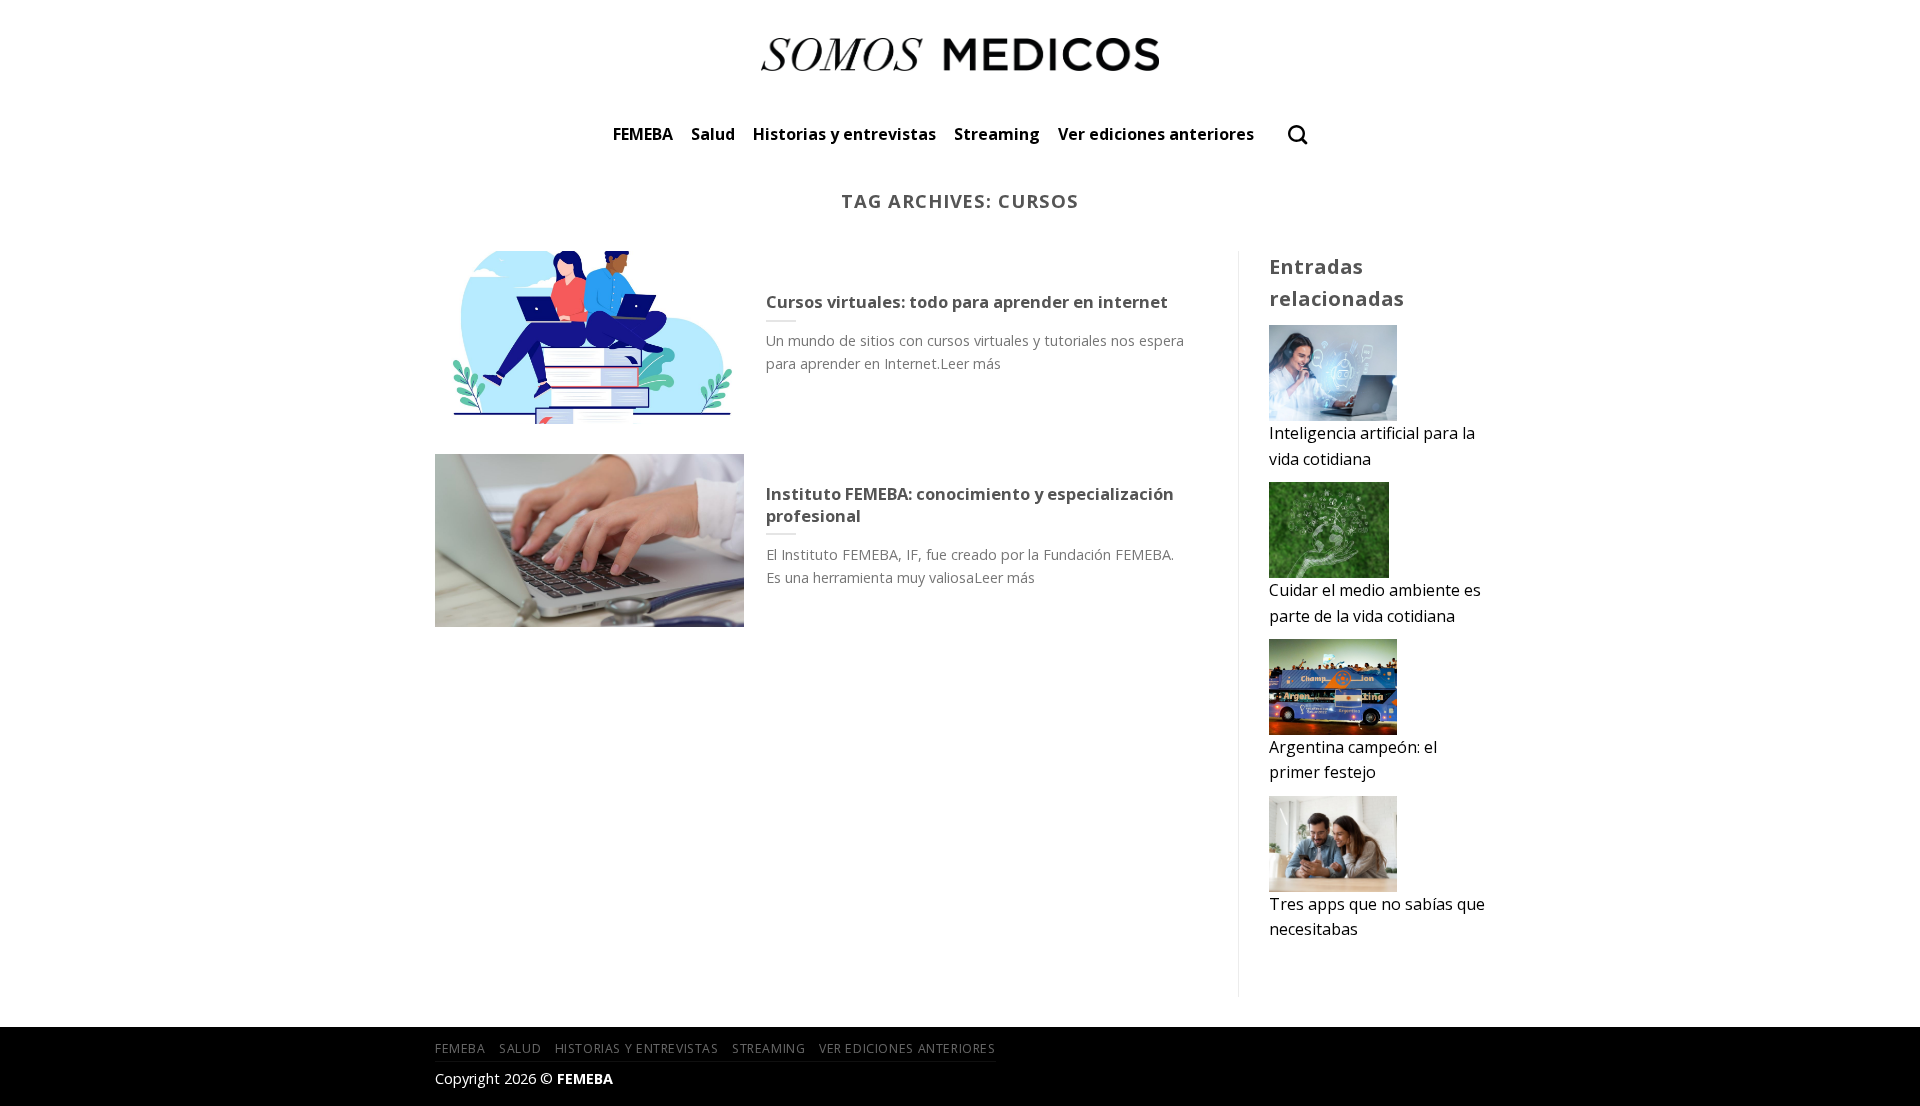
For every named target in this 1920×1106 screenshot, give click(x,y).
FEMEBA (643, 134)
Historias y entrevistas (844, 134)
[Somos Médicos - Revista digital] (960, 54)
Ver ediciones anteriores (1156, 134)
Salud (713, 134)
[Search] (1297, 134)
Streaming (997, 134)
